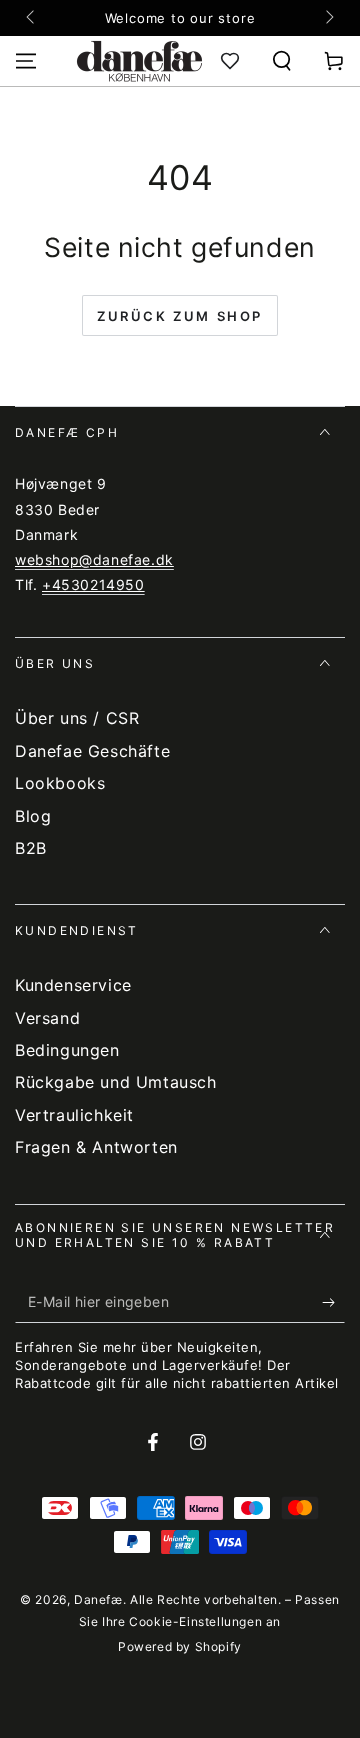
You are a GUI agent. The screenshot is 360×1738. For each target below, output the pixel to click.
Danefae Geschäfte (92, 751)
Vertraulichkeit (74, 1115)
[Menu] (26, 61)
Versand (47, 1018)
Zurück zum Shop (180, 316)
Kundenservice (73, 985)
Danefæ (98, 1599)
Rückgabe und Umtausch (116, 1082)
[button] (282, 61)
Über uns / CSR (77, 718)
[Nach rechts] (328, 18)
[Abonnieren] (333, 1303)
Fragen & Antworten (96, 1147)
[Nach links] (32, 18)
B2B (31, 848)
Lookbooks (60, 783)
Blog (33, 816)
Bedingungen (67, 1050)
